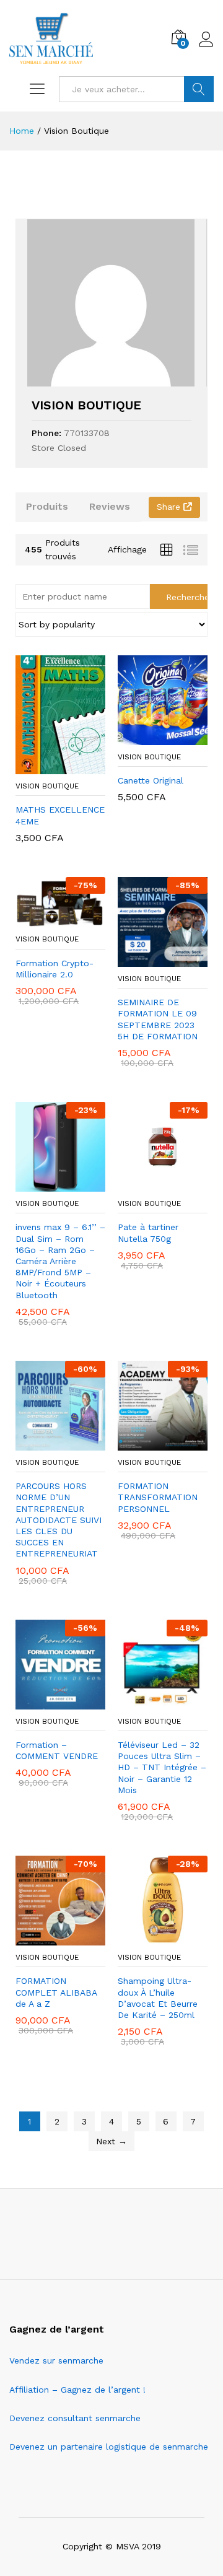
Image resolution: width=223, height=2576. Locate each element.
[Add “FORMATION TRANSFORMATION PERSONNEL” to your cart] (149, 1443)
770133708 (87, 433)
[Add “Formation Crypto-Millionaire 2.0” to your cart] (46, 920)
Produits (47, 506)
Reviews (110, 506)
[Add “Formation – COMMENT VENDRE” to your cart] (46, 1702)
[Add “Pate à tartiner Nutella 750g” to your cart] (149, 1184)
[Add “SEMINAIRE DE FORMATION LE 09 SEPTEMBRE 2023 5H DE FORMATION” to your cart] (149, 959)
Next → (111, 2141)
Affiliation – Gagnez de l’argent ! (77, 2390)
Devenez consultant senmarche (75, 2418)
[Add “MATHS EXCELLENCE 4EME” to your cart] (46, 767)
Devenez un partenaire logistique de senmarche (109, 2447)
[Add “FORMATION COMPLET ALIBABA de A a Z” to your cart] (46, 1938)
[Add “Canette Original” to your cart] (149, 738)
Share (170, 507)
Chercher (199, 89)
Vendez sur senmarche (56, 2360)
